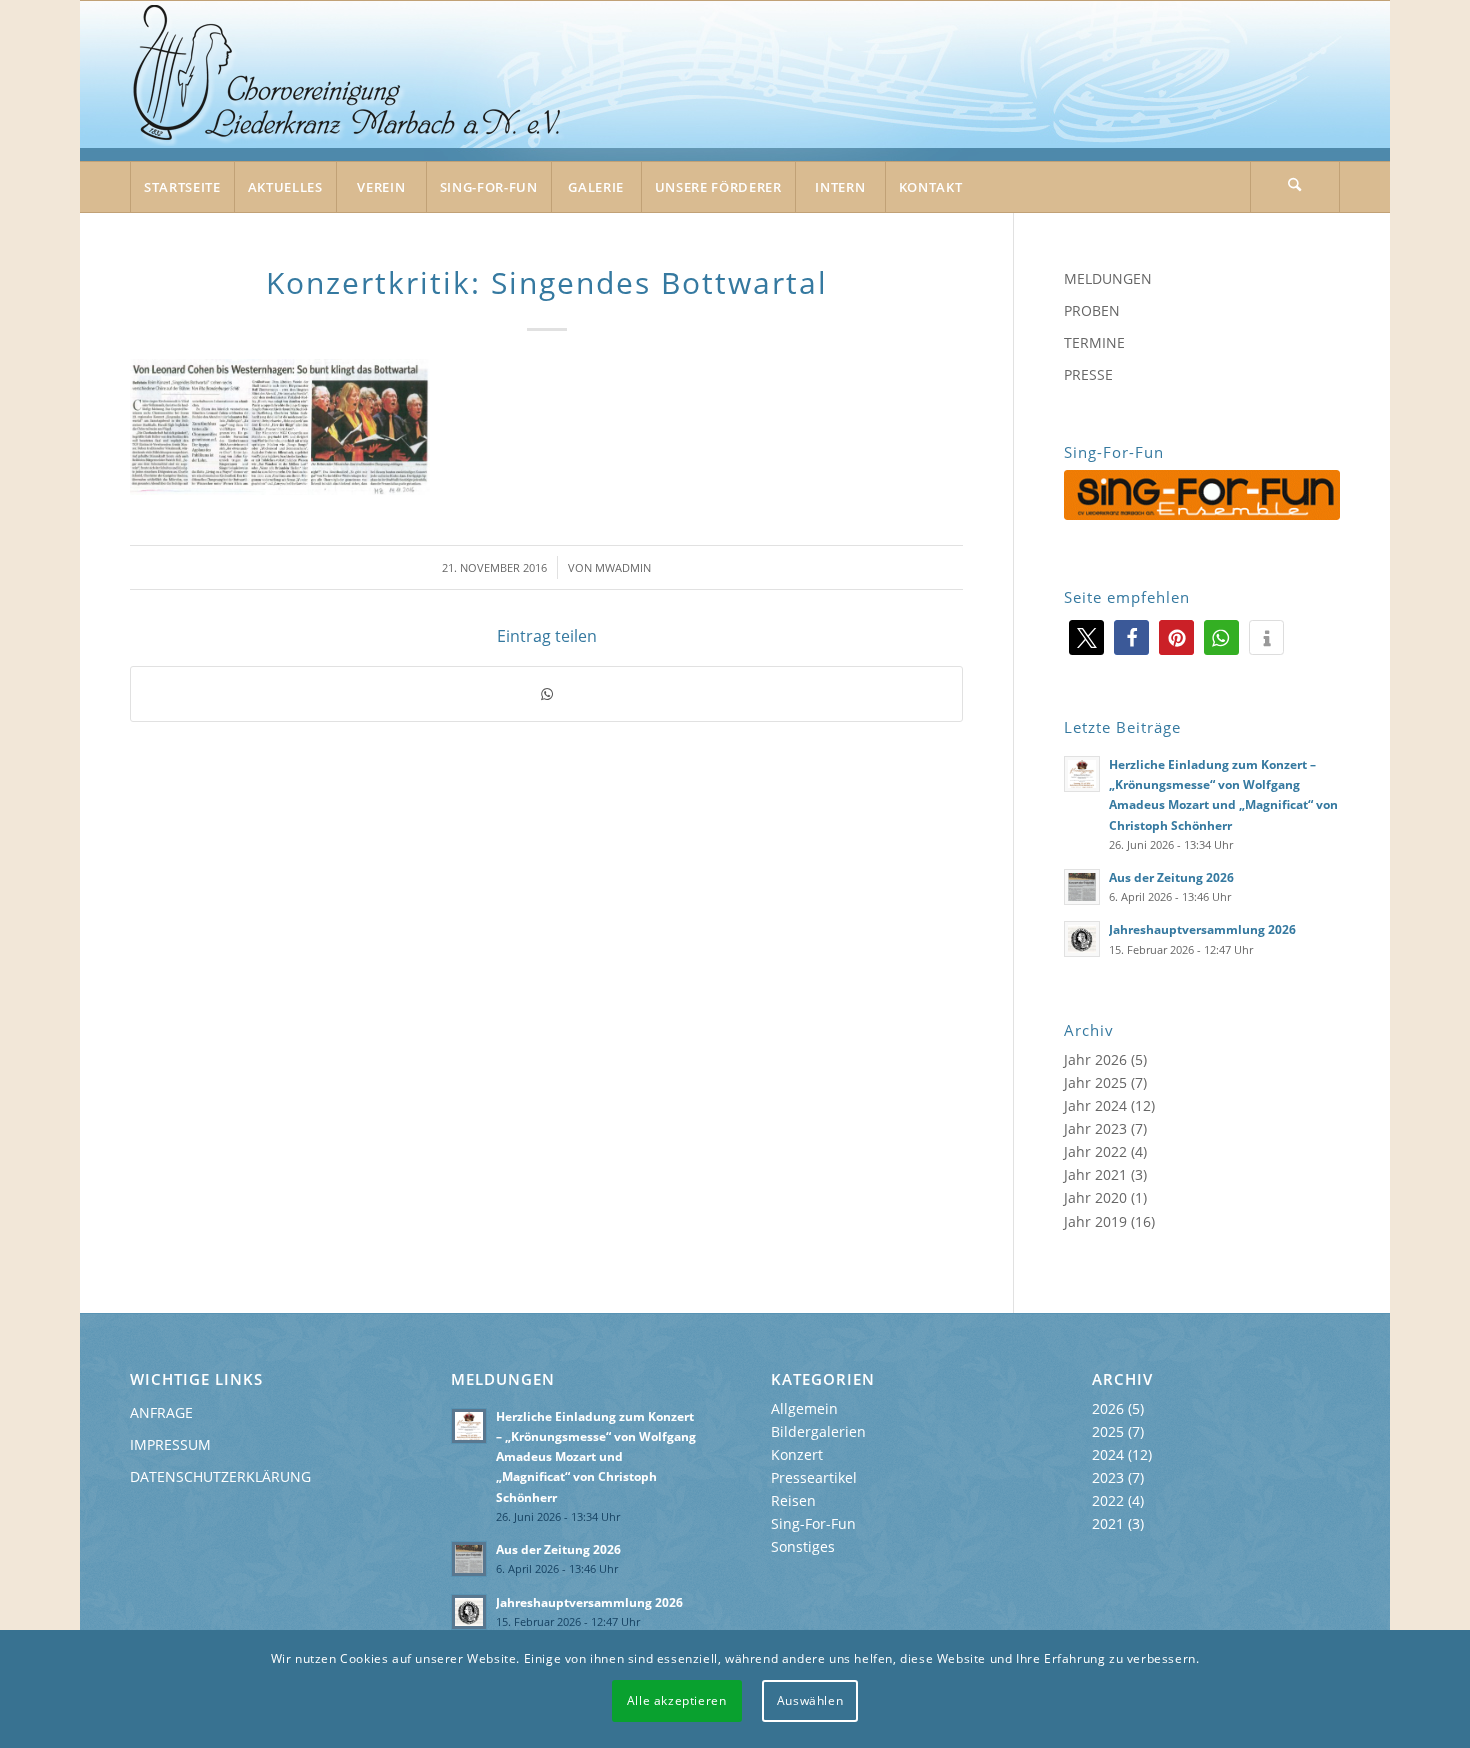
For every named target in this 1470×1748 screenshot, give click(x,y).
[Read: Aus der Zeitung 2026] (1082, 887)
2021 (1111, 1174)
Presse (1088, 374)
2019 (1111, 1221)
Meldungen (1108, 278)
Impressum (170, 1444)
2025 (1111, 1082)
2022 (1111, 1151)
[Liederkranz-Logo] (348, 82)
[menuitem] (182, 187)
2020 (1111, 1197)
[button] (1086, 637)
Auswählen (810, 1700)
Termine (1094, 342)
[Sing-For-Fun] (1202, 495)
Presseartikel (814, 1477)
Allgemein (804, 1408)
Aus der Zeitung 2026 (1171, 877)
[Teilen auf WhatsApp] (546, 694)
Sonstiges (803, 1546)
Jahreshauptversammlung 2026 (1202, 929)
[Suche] (1295, 187)
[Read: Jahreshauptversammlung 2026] (1082, 939)
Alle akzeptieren (677, 1700)
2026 (1111, 1059)
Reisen (793, 1500)
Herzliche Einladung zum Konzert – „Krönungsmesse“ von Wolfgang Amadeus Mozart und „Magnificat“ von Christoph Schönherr (596, 1456)
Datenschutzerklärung (220, 1476)
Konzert (797, 1454)
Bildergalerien (818, 1431)
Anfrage (161, 1412)
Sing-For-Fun (813, 1523)
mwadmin (623, 567)
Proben (1092, 310)
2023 (1111, 1128)
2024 (1111, 1105)
